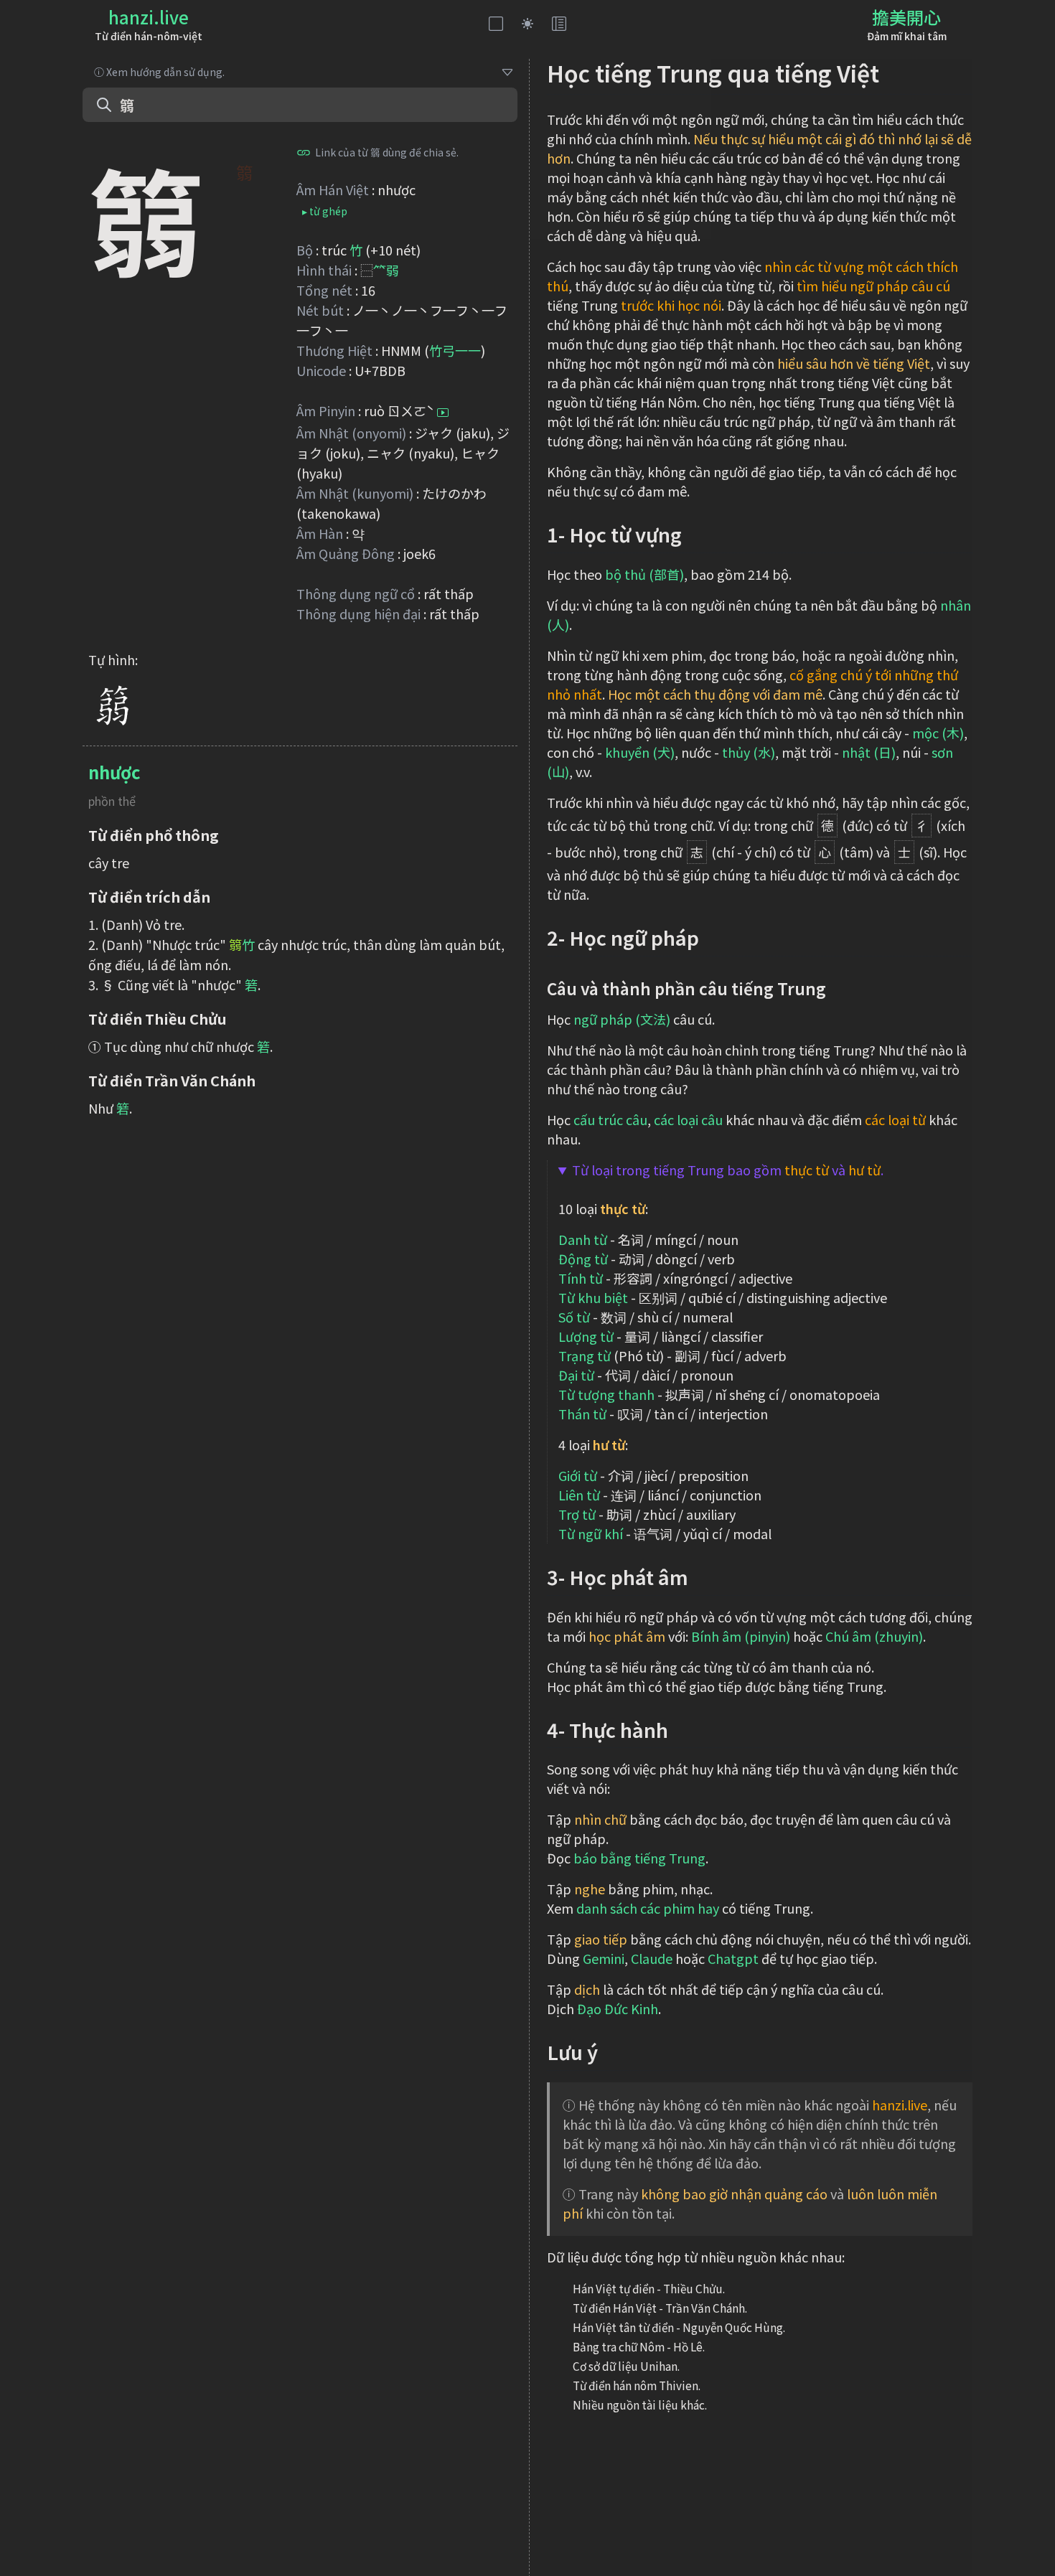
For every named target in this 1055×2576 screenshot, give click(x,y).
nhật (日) (869, 752)
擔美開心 (906, 17)
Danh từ (583, 1239)
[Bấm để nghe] (443, 413)
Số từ (574, 1317)
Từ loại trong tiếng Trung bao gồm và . (728, 1170)
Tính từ (581, 1278)
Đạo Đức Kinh (618, 2008)
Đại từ (576, 1375)
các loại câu (688, 1119)
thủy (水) (749, 752)
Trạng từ (585, 1355)
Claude (652, 1958)
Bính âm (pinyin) (741, 1636)
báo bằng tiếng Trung (639, 1858)
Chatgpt (733, 1958)
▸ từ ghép (325, 211)
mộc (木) (938, 733)
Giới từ (578, 1475)
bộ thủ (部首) (644, 574)
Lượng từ (586, 1336)
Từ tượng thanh (606, 1394)
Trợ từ (577, 1514)
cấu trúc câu (610, 1119)
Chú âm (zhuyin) (874, 1636)
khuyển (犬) (640, 752)
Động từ (583, 1259)
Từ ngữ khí (591, 1533)
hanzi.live (149, 17)
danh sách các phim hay (648, 1908)
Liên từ (579, 1495)
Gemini (604, 1958)
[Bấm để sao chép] (304, 152)
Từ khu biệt (593, 1297)
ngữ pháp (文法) (622, 1019)
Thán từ (582, 1414)
